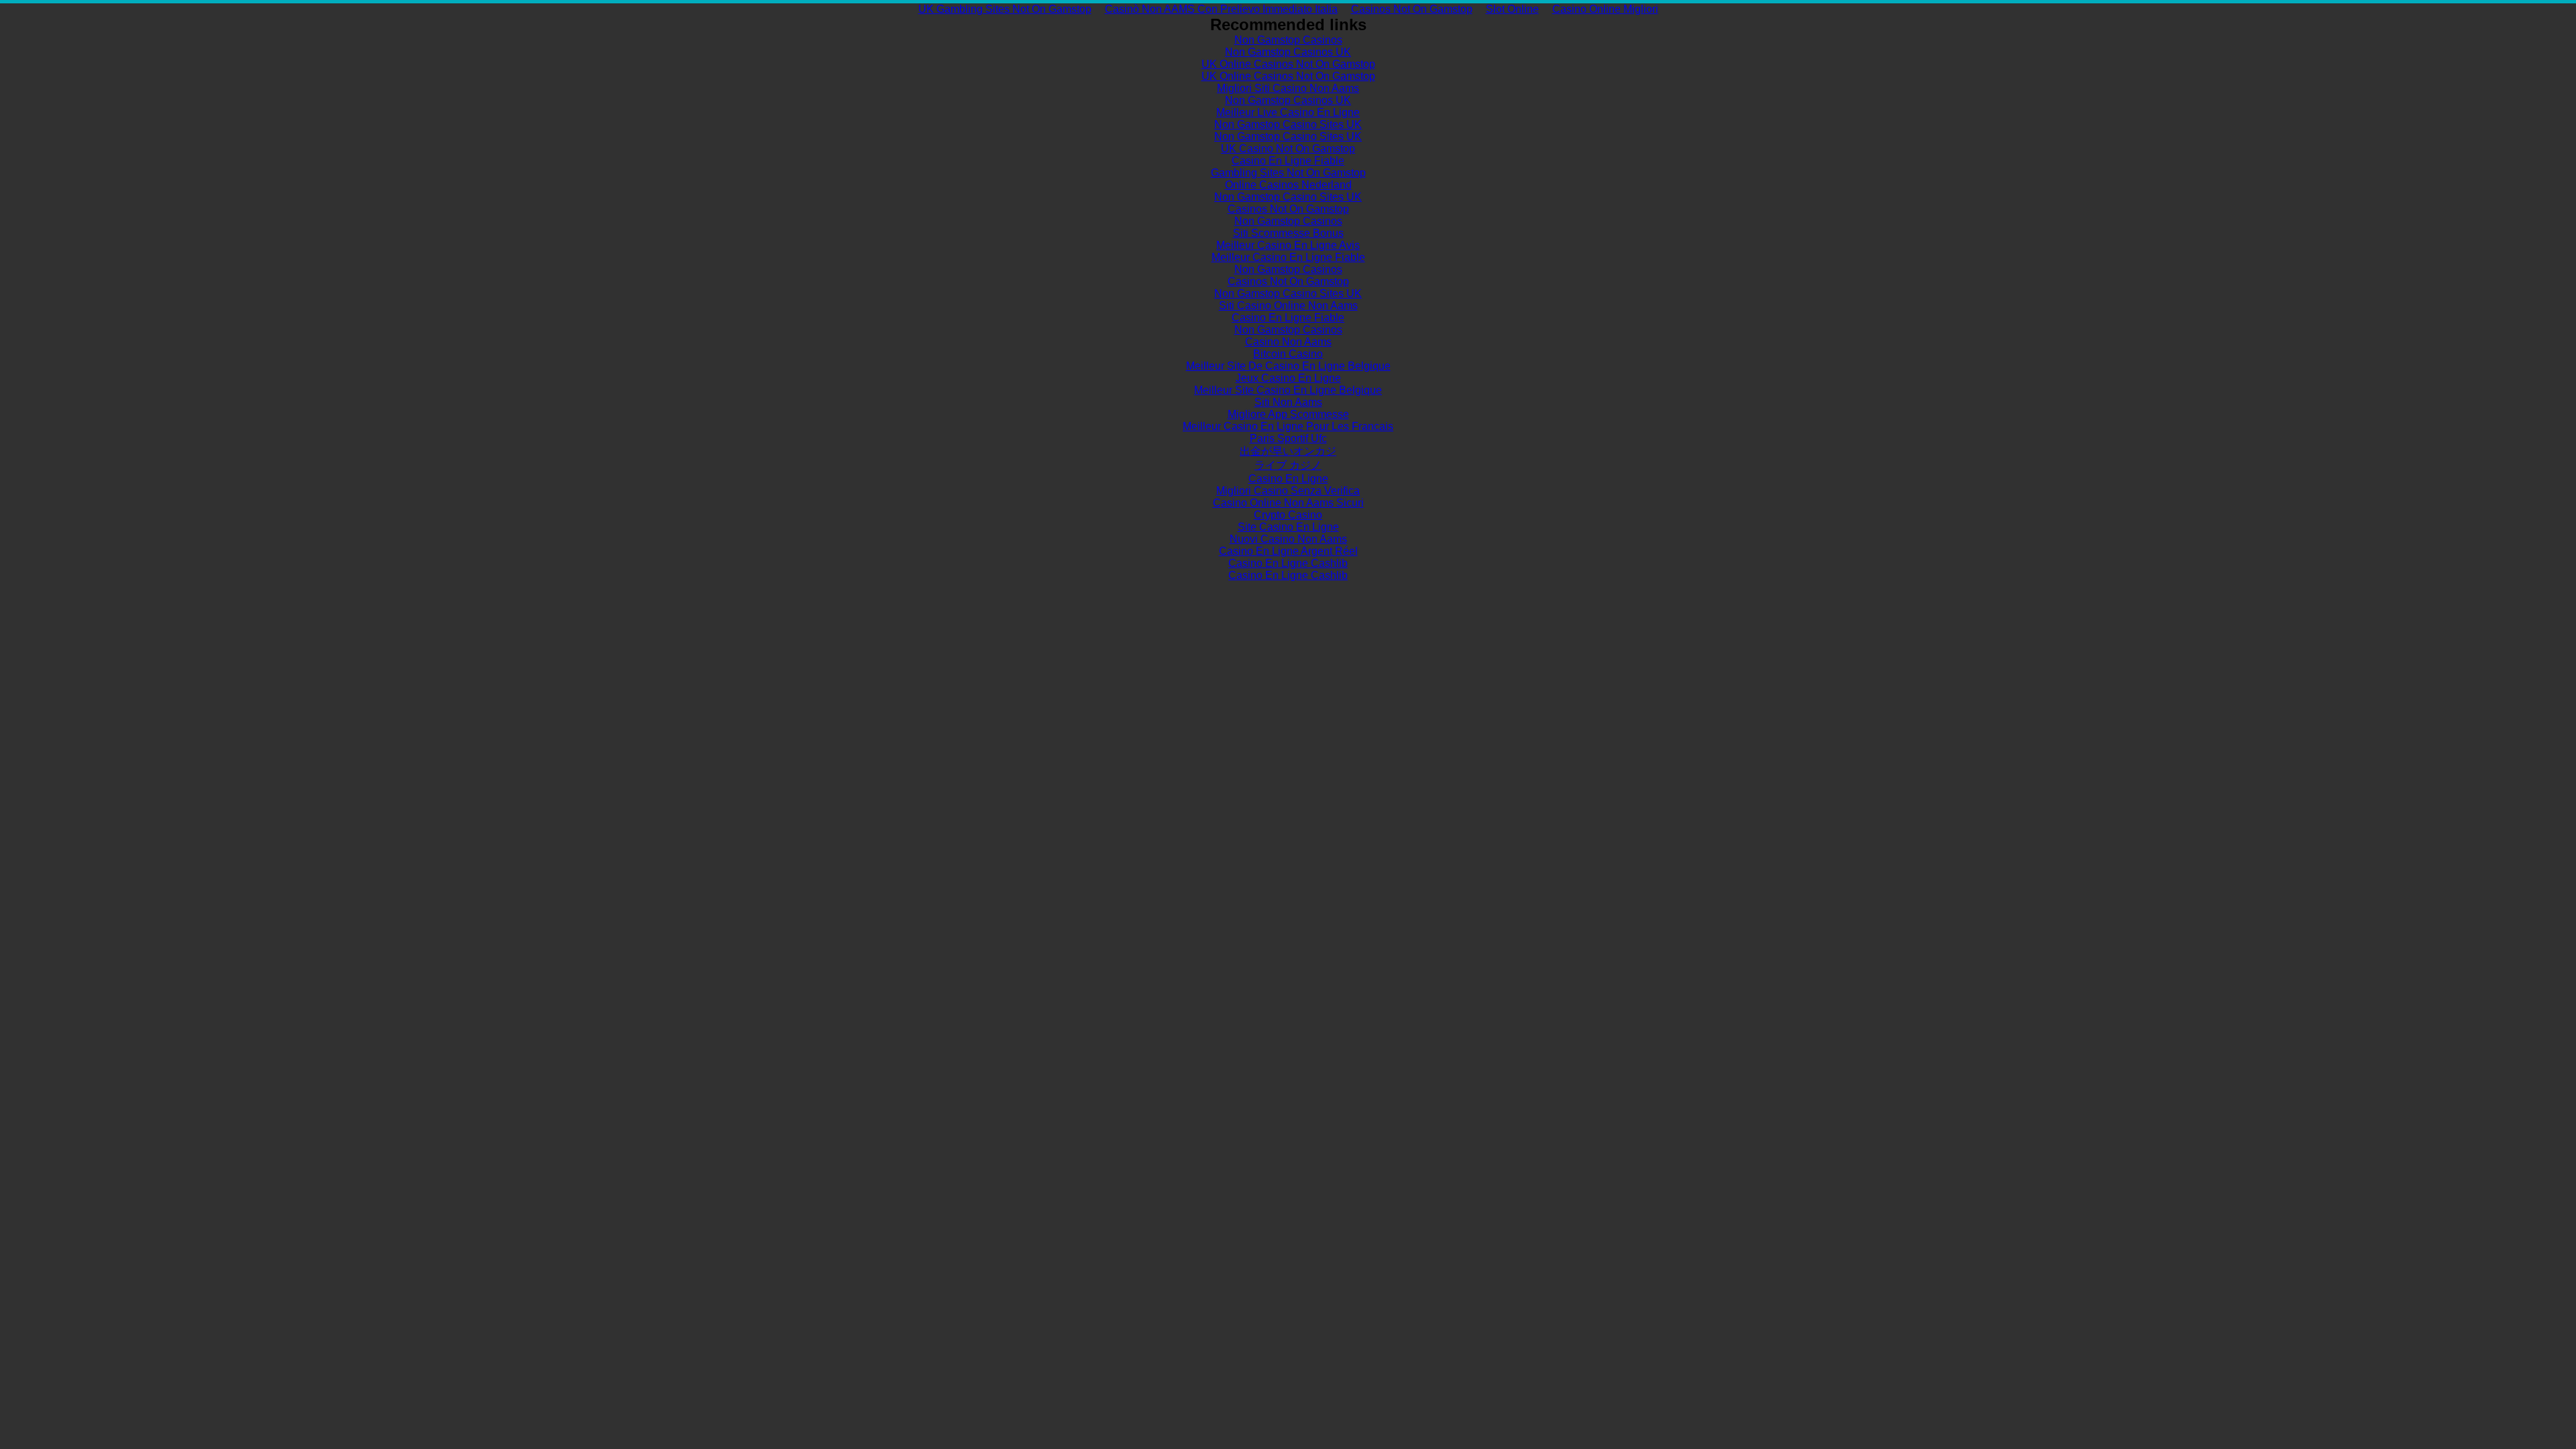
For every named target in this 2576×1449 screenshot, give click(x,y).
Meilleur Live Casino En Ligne (1288, 112)
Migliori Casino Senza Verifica (1288, 491)
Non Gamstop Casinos (1288, 40)
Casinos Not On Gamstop (1412, 9)
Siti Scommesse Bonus (1288, 233)
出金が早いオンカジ (1288, 451)
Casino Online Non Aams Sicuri (1288, 503)
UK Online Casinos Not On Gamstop (1288, 64)
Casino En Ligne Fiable (1288, 161)
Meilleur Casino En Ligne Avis (1288, 245)
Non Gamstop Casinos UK (1288, 52)
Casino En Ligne (1288, 479)
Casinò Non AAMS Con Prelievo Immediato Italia (1221, 9)
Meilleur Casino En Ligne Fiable (1288, 257)
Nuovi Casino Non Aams (1288, 539)
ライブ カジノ (1288, 465)
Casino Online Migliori (1605, 9)
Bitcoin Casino (1288, 354)
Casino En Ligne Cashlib (1288, 563)
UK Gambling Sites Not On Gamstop (1005, 9)
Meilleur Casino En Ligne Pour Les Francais (1288, 426)
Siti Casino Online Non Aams (1288, 306)
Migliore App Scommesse (1288, 414)
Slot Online (1512, 9)
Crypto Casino (1288, 515)
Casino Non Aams (1288, 342)
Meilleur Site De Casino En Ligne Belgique (1288, 366)
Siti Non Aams (1288, 402)
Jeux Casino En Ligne (1288, 378)
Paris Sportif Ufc (1288, 438)
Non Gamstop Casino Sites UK (1288, 124)
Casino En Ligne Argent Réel (1288, 551)
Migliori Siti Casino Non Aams (1288, 88)
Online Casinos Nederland (1288, 185)
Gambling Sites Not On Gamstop (1288, 173)
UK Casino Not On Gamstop (1288, 149)
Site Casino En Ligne (1288, 527)
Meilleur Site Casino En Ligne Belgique (1288, 390)
